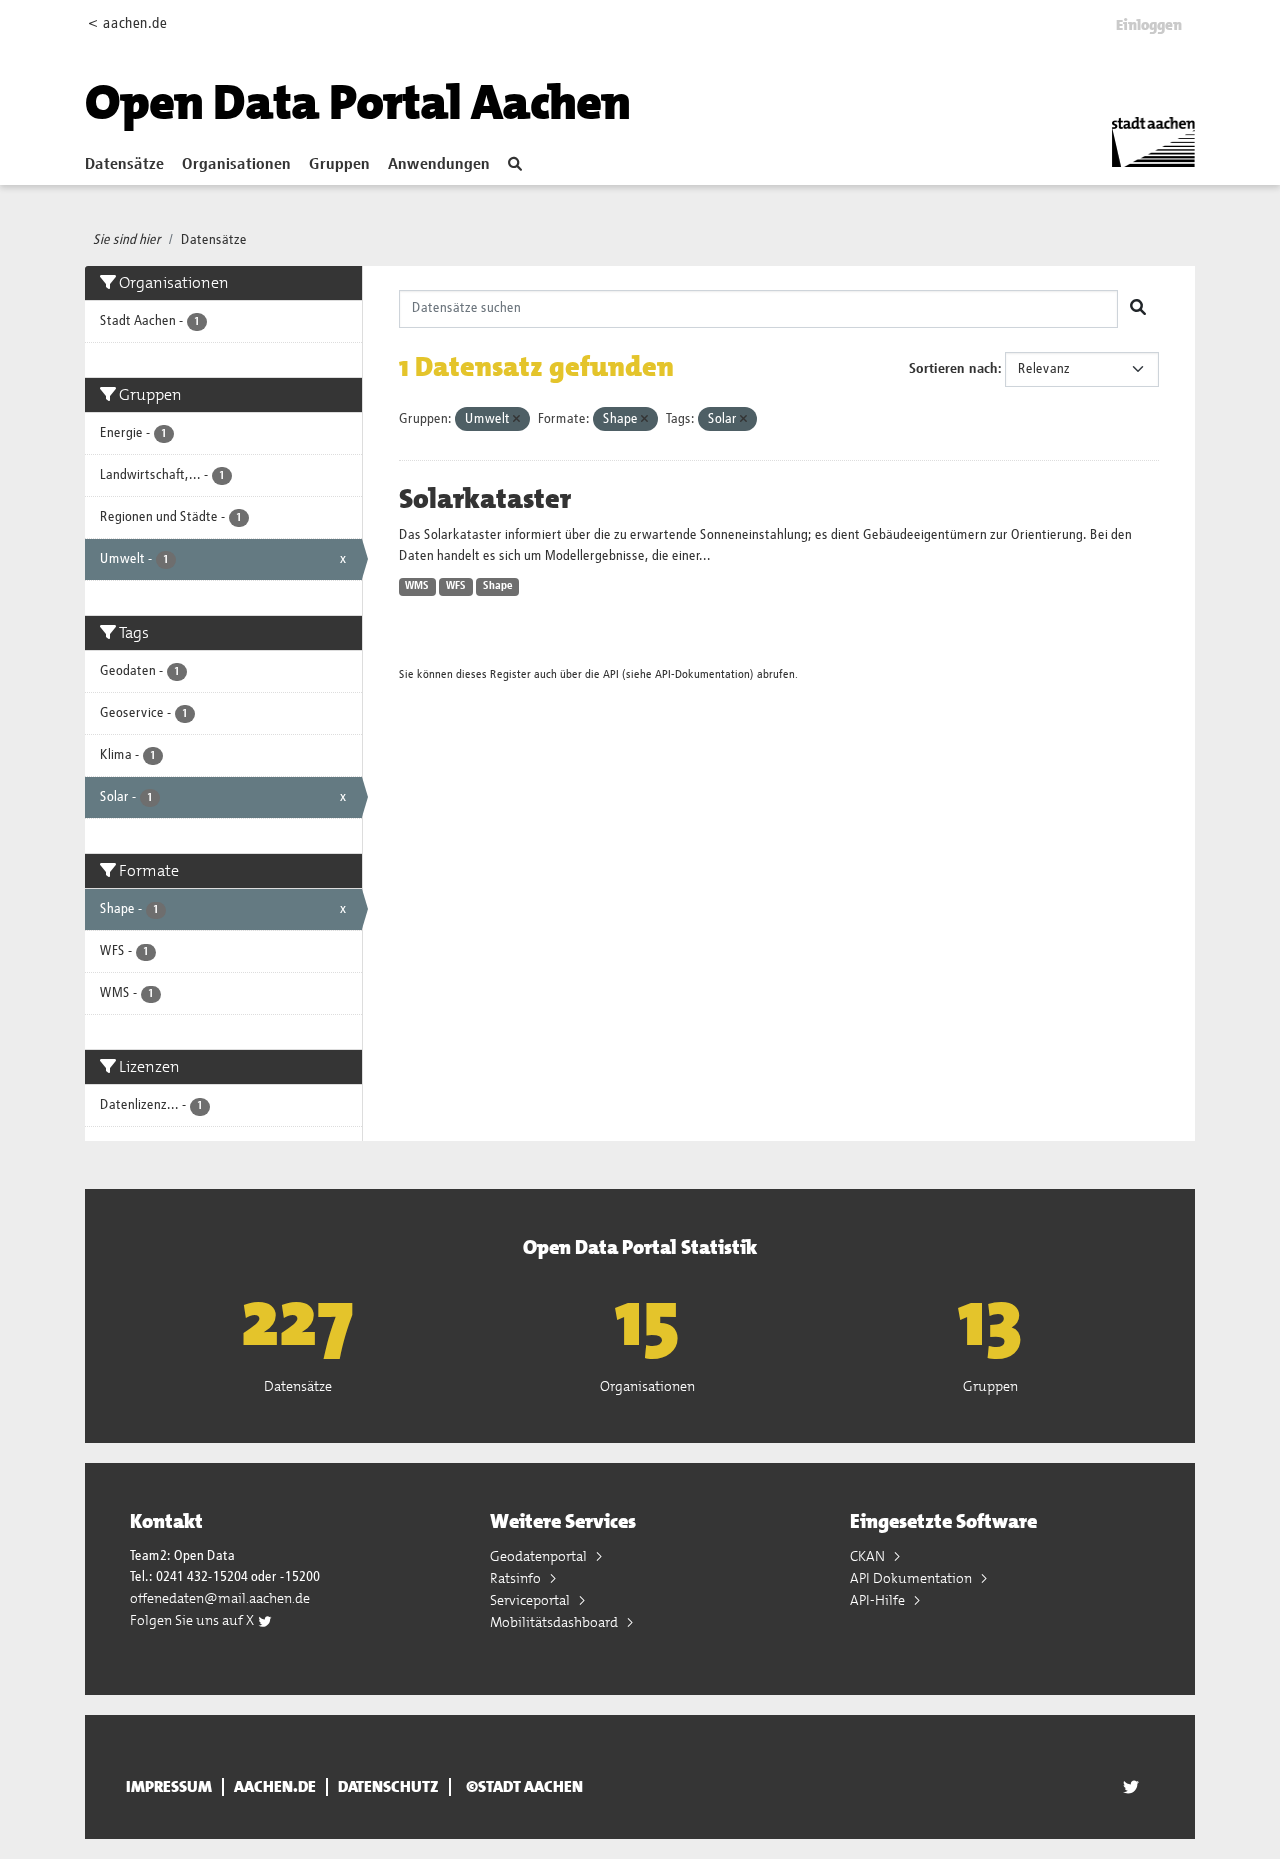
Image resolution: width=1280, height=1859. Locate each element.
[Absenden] (1138, 309)
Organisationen (236, 165)
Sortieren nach (953, 369)
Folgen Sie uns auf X (193, 1620)
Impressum (169, 1787)
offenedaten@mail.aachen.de (220, 1598)
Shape (498, 586)
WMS (417, 586)
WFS (456, 586)
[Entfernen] (516, 419)
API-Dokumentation (702, 674)
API (611, 674)
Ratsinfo (517, 1578)
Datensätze (124, 165)
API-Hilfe (879, 1600)
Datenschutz (388, 1787)
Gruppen (339, 165)
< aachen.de (127, 23)
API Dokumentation (912, 1578)
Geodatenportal (540, 1556)
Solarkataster (485, 499)
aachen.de (275, 1787)
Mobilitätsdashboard (555, 1622)
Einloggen (1149, 25)
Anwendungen (439, 165)
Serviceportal (531, 1600)
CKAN (869, 1556)
